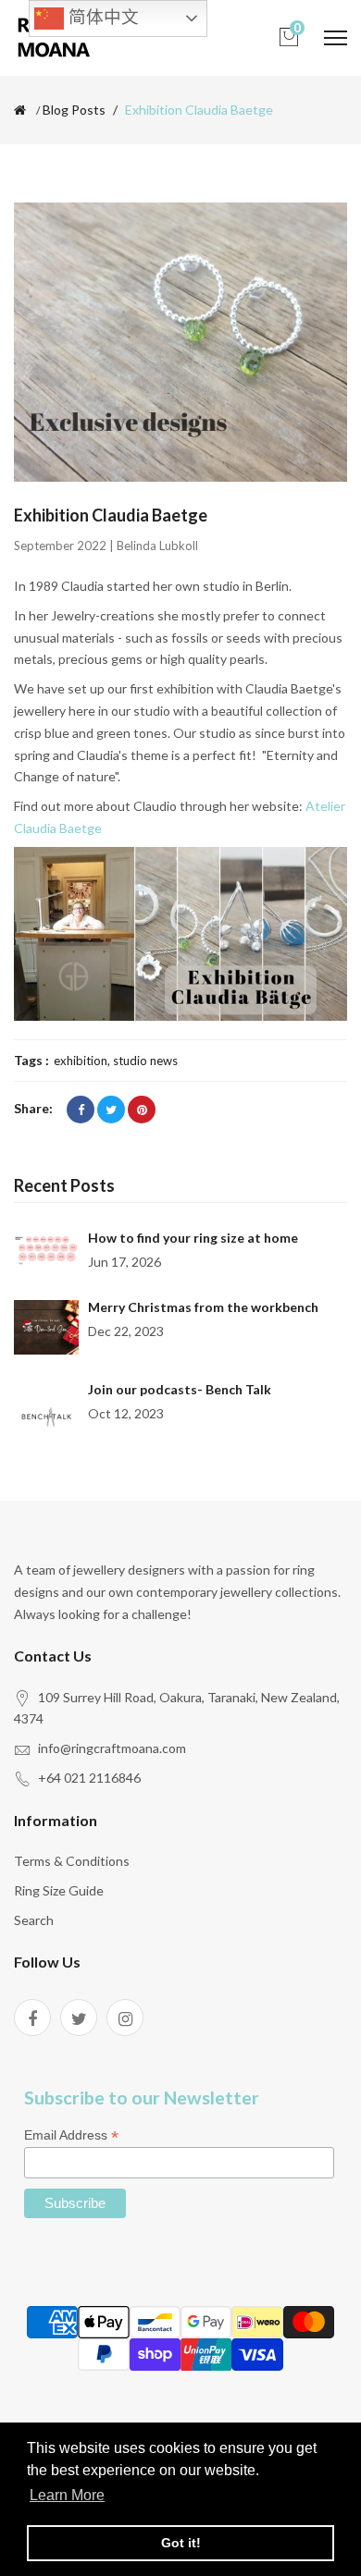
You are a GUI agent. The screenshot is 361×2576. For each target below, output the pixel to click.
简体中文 (101, 17)
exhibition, (83, 1061)
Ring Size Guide (59, 1890)
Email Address (71, 2135)
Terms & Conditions (72, 1861)
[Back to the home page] (20, 110)
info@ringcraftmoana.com (112, 1748)
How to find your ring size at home (193, 1238)
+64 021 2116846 (89, 1778)
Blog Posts (74, 110)
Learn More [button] (67, 2495)
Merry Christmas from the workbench (203, 1307)
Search (34, 1920)
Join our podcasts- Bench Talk (180, 1389)
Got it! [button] (181, 2543)
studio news (145, 1061)
